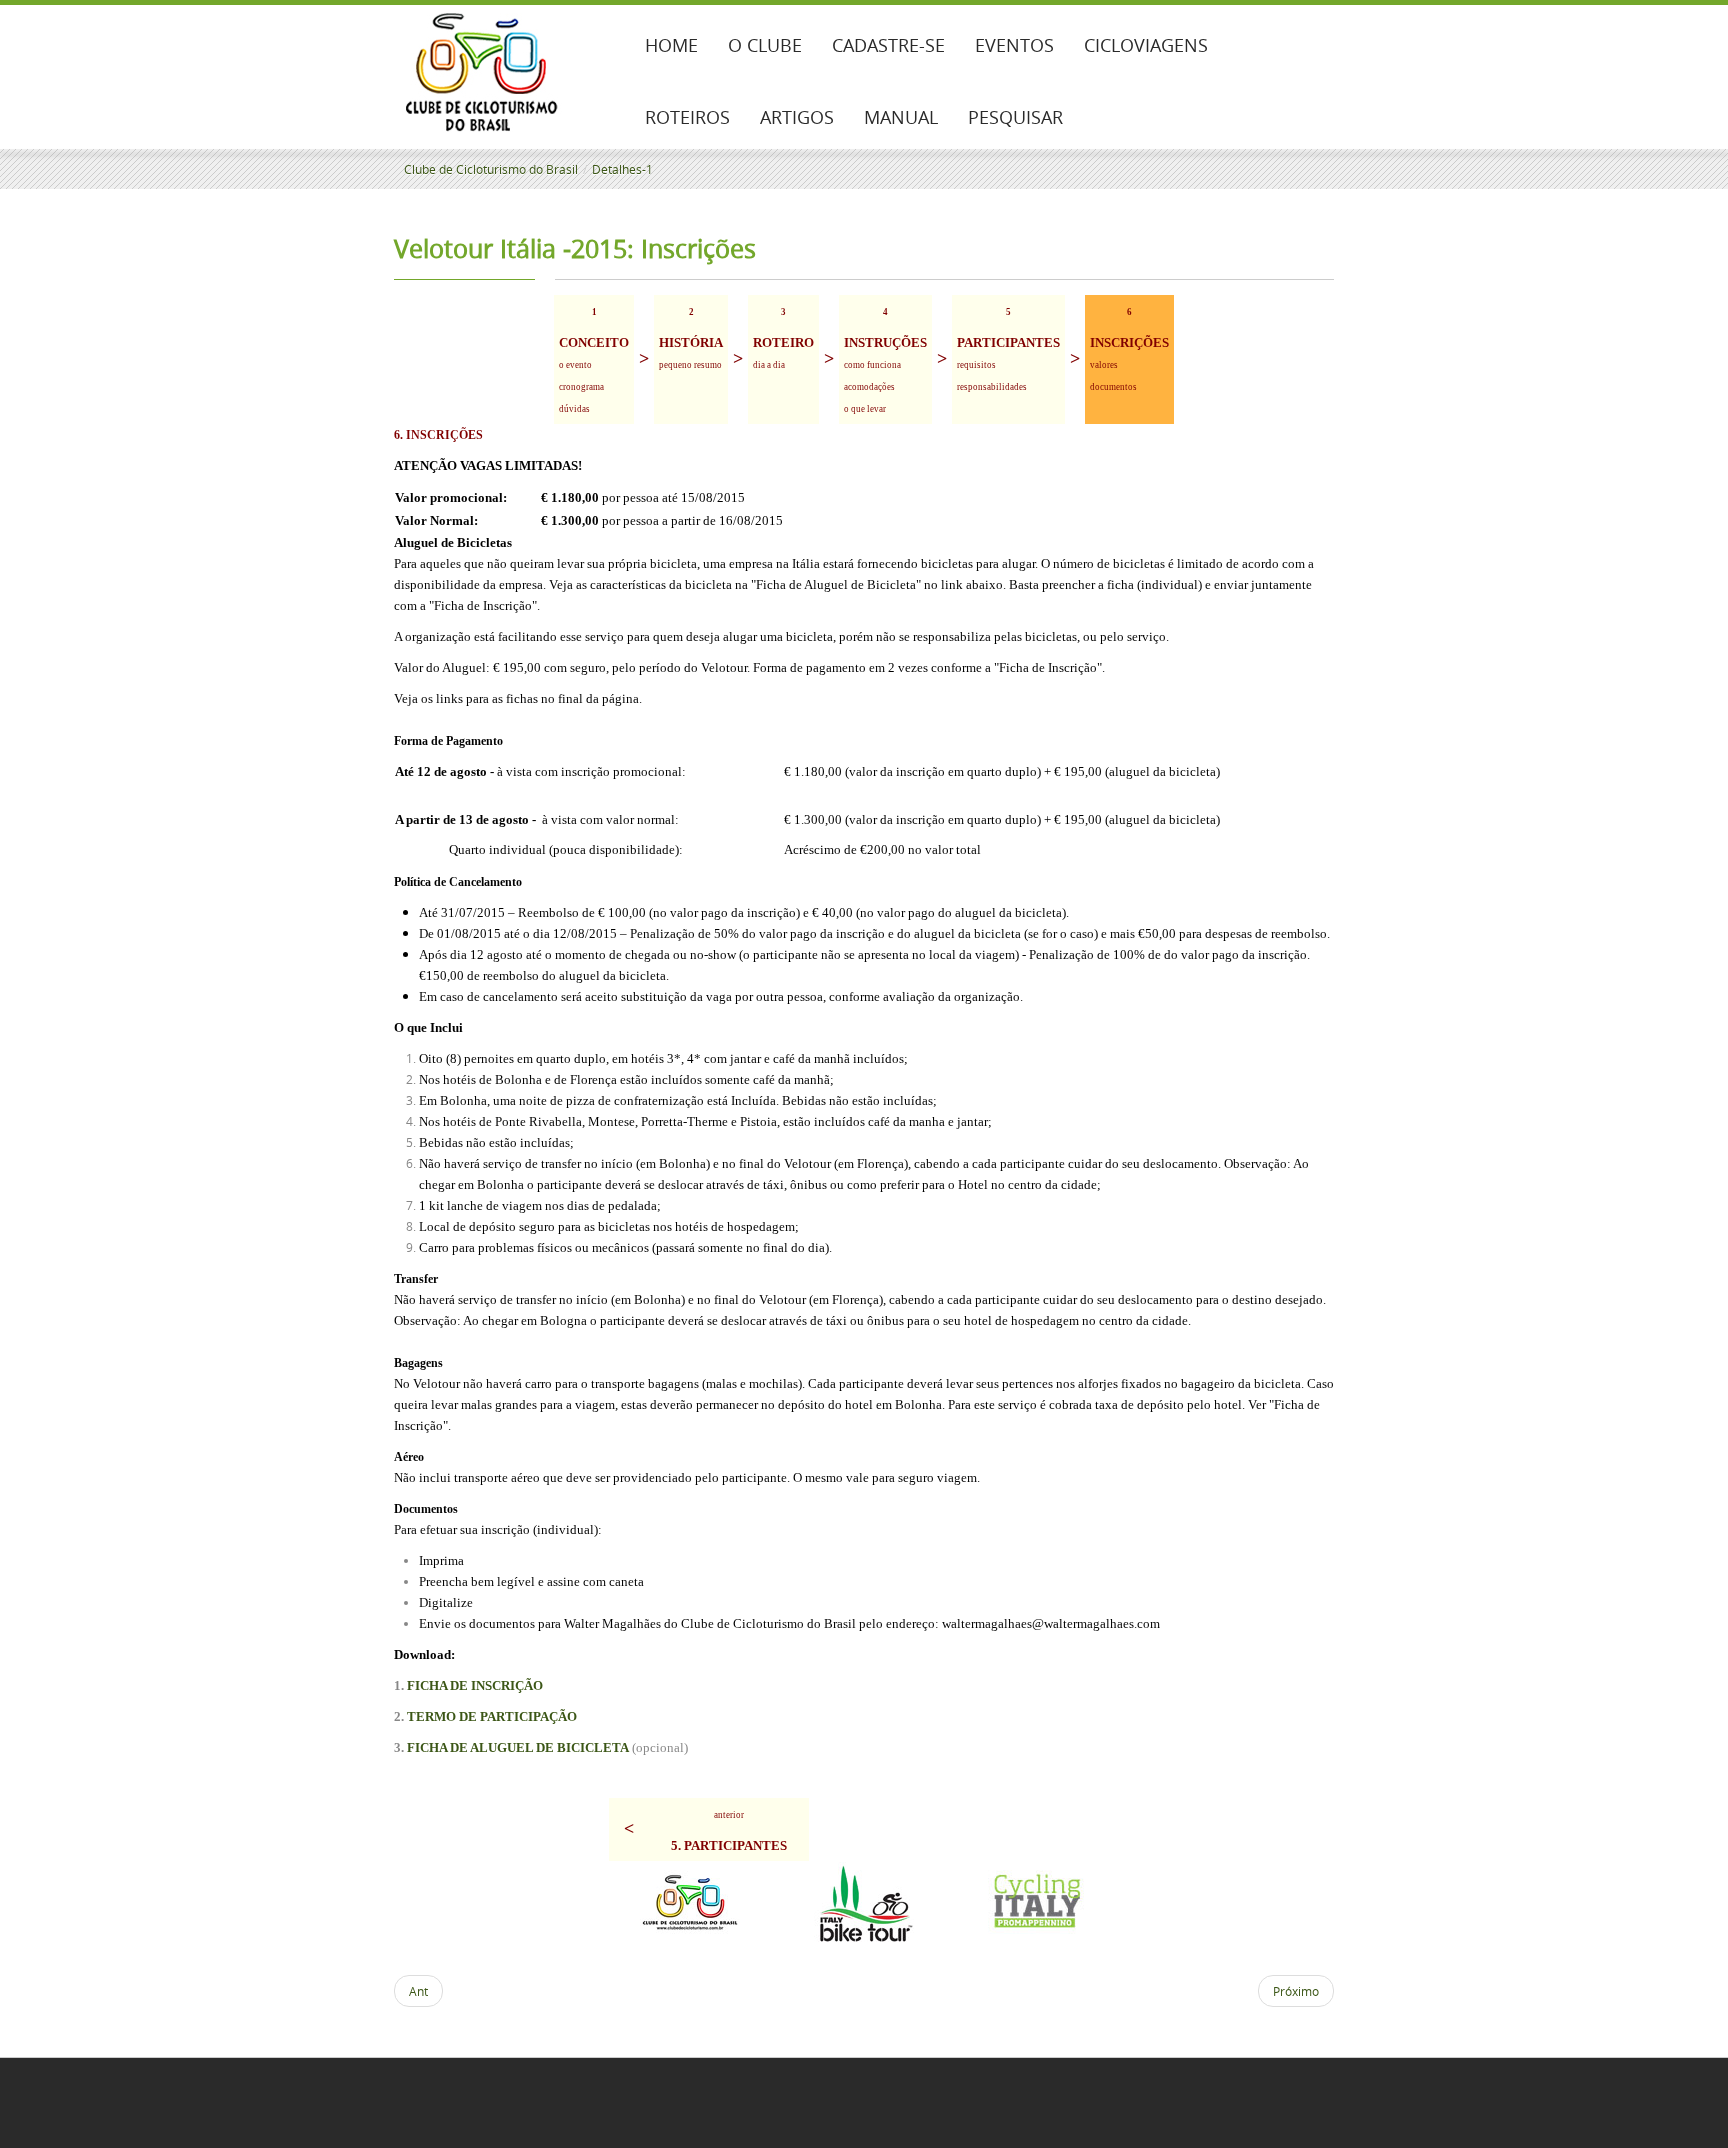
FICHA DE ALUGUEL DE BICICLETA (518, 1747)
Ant (418, 1991)
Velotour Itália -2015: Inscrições (575, 248)
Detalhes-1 (622, 169)
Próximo (1296, 1991)
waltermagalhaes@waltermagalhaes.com (1051, 1623)
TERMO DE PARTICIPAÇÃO (492, 1716)
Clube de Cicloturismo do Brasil (491, 169)
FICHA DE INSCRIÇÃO (475, 1685)
